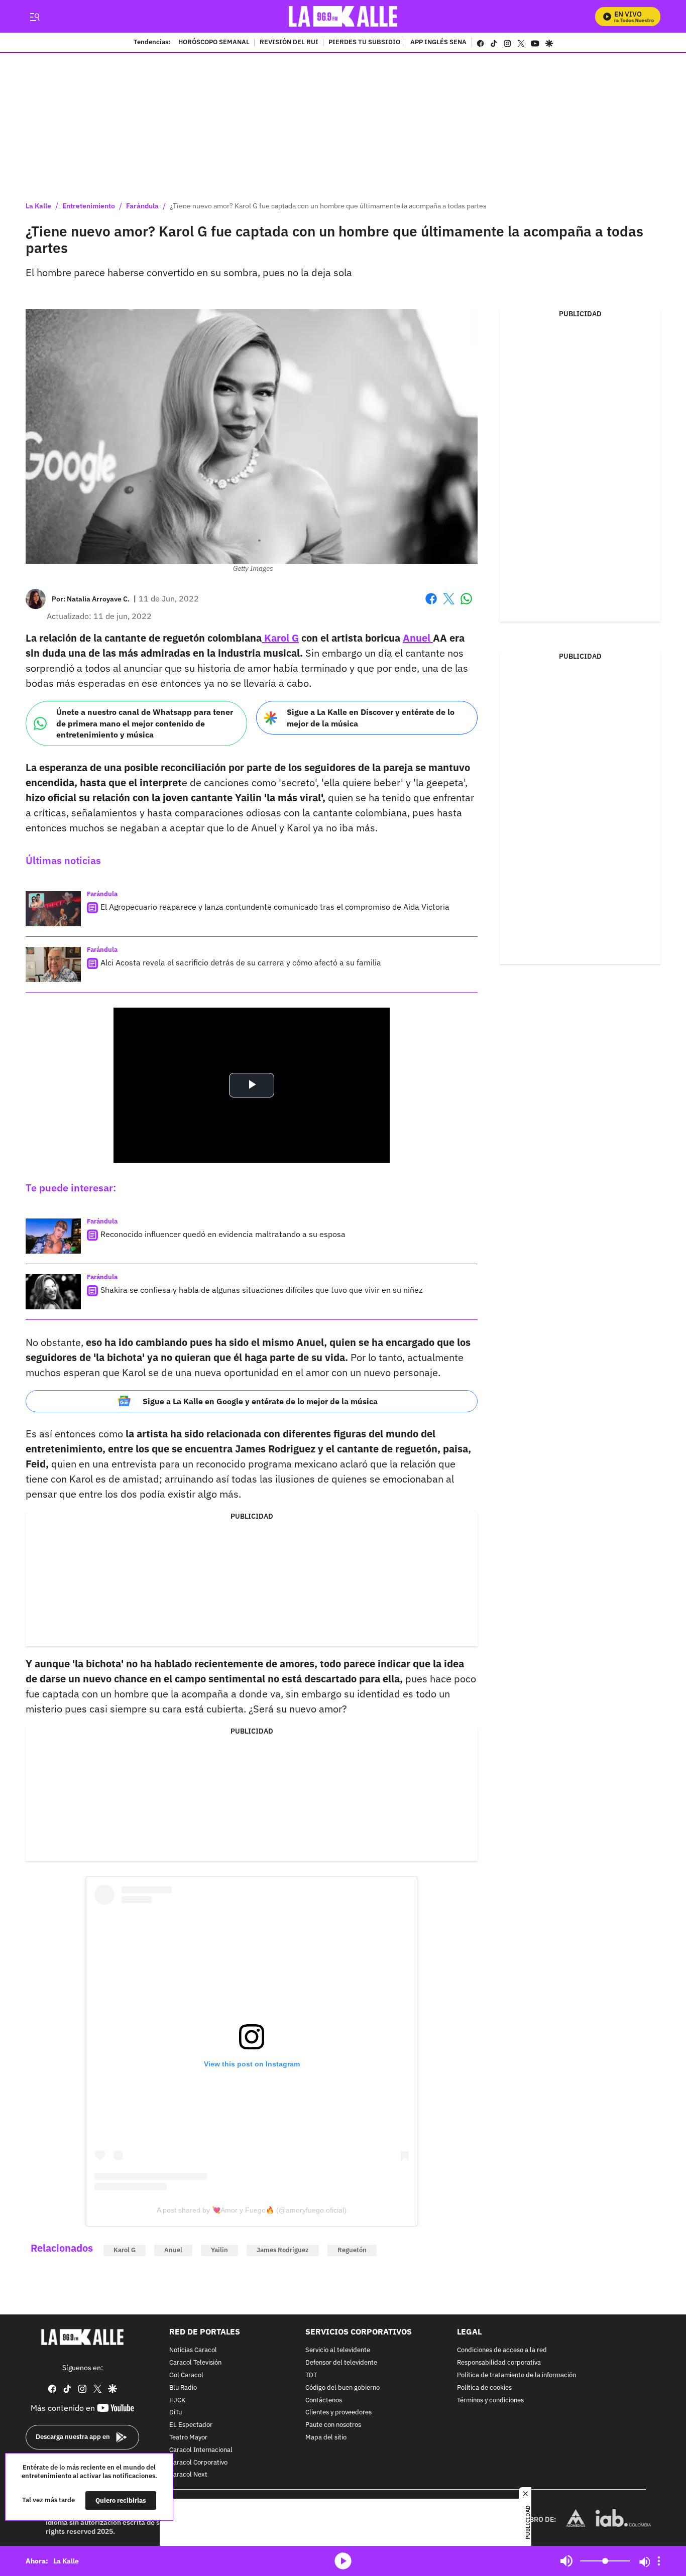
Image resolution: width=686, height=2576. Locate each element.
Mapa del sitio (326, 2438)
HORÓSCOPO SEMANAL (214, 43)
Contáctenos (324, 2400)
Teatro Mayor (188, 2438)
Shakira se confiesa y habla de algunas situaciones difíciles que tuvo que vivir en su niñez (261, 1290)
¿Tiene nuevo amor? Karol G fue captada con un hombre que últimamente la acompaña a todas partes (328, 206)
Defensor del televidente (341, 2363)
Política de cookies (484, 2388)
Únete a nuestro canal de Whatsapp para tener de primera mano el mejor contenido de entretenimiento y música (145, 723)
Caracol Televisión (195, 2363)
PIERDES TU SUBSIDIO (364, 43)
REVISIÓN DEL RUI (289, 43)
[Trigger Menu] (34, 17)
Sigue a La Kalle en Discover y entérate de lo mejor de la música (371, 718)
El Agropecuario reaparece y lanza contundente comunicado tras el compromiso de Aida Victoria (275, 907)
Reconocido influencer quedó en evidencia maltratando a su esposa (223, 1234)
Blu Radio (183, 2388)
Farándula (142, 206)
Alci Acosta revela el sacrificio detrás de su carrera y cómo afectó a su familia (241, 962)
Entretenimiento (89, 206)
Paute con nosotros (333, 2425)
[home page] (343, 16)
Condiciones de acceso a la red (502, 2350)
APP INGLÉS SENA (438, 43)
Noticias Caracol (193, 2350)
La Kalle (38, 206)
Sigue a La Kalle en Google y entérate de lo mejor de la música (260, 1401)
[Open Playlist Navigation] (659, 2561)
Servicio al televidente (338, 2350)
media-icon (343, 2561)
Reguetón (352, 2250)
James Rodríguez (283, 2250)
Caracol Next (188, 2475)
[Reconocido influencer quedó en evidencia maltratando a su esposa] (53, 1236)
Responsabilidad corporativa (499, 2363)
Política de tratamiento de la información (517, 2375)
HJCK (177, 2400)
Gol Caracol (186, 2375)
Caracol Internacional (201, 2450)
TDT (311, 2375)
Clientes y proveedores (338, 2413)
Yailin (219, 2250)
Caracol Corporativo (198, 2462)
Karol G (280, 638)
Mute (566, 2561)
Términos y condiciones (490, 2400)
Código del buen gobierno (342, 2388)
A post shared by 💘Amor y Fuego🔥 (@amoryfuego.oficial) (252, 2210)
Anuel (418, 638)
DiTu (176, 2413)
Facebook (431, 605)
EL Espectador (191, 2425)
